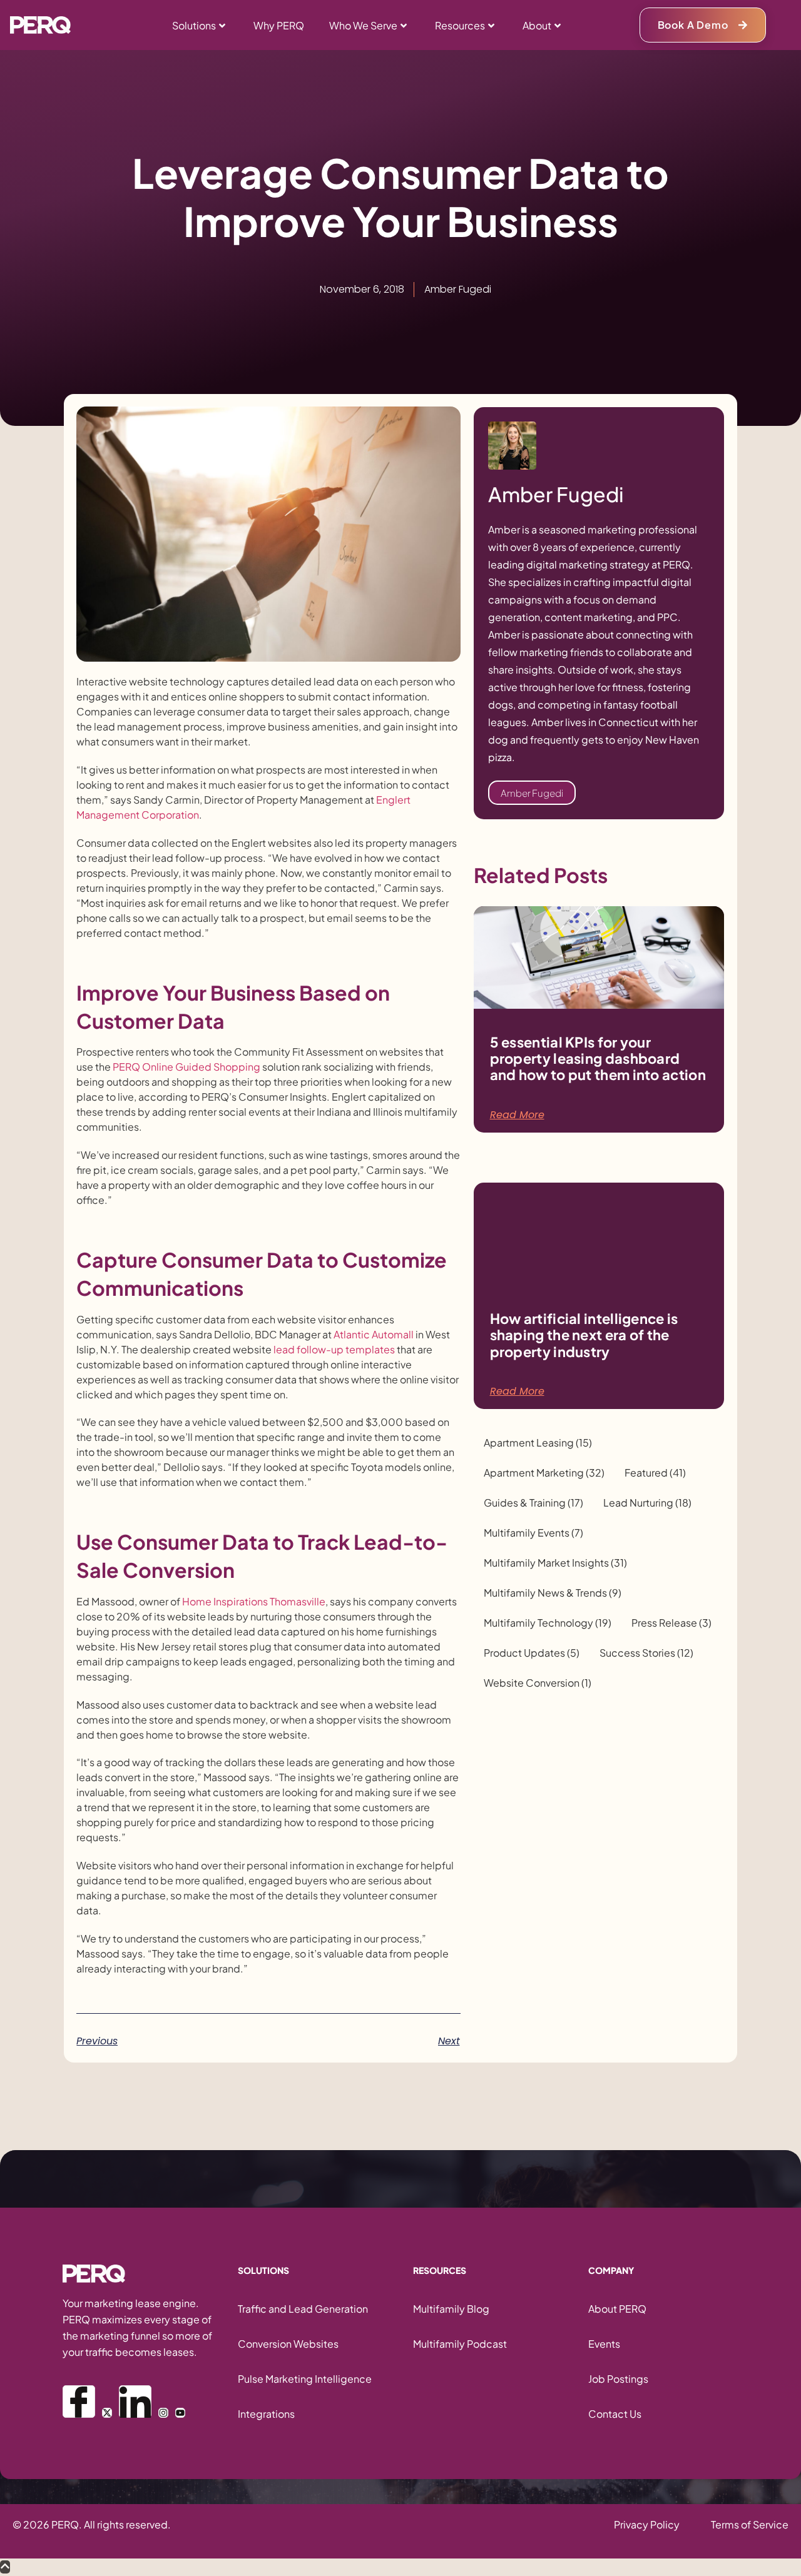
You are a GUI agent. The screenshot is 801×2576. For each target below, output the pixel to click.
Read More (517, 1115)
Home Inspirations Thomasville (254, 1601)
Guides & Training (533, 1503)
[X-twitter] (107, 2413)
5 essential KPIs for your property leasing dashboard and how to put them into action (598, 1058)
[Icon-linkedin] (135, 2402)
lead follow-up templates (334, 1349)
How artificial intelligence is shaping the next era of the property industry (584, 1335)
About (537, 25)
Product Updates (532, 1653)
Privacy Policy (647, 2524)
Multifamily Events (533, 1533)
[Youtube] (180, 2413)
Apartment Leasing (538, 1443)
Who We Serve (363, 25)
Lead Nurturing (647, 1503)
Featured (655, 1473)
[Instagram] (163, 2413)
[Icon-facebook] (79, 2402)
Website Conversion (538, 1683)
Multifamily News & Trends (553, 1593)
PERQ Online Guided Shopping (186, 1067)
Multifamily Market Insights (555, 1563)
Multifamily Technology (548, 1623)
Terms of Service (750, 2524)
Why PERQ (279, 25)
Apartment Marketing (544, 1473)
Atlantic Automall (374, 1334)
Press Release (671, 1623)
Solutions (194, 25)
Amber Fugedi (532, 793)
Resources (460, 25)
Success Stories (646, 1653)
